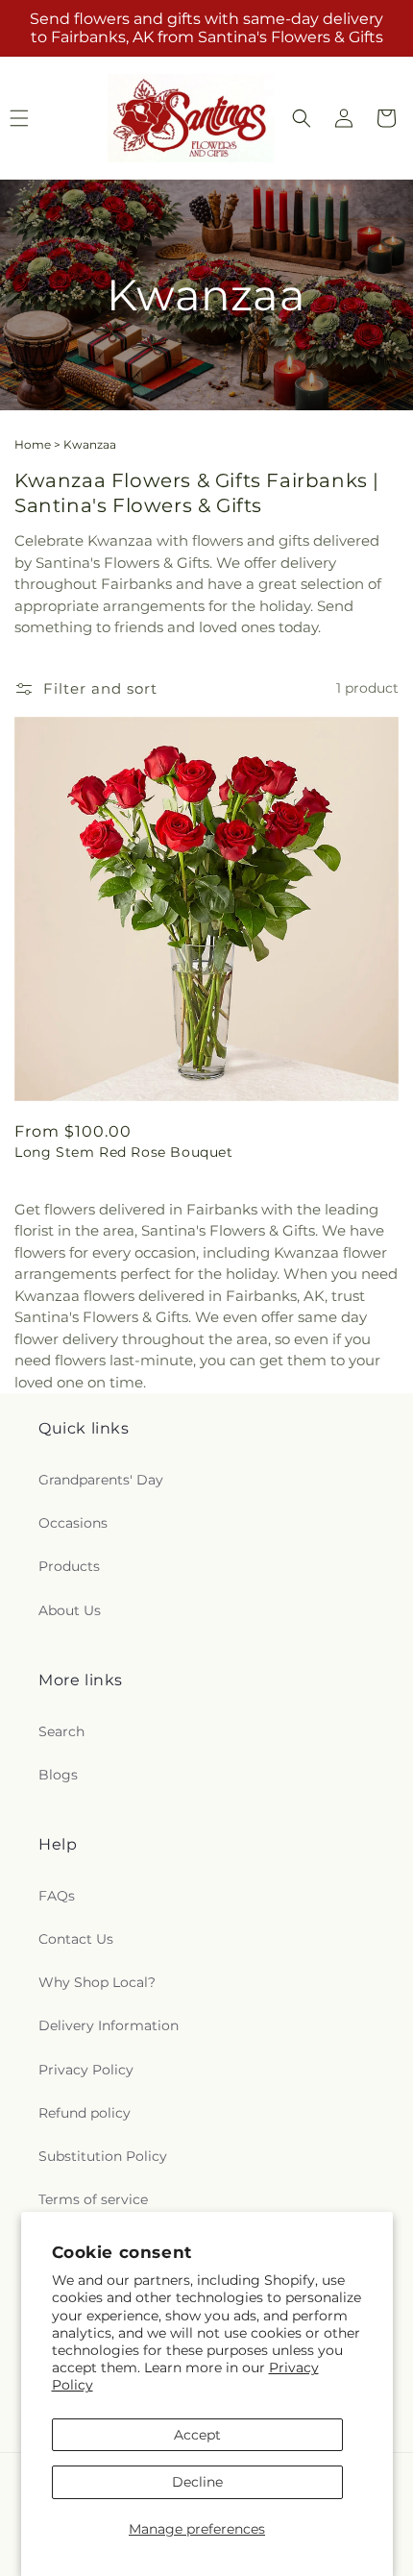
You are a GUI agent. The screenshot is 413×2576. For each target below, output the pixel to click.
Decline (197, 2482)
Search (61, 1731)
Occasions (73, 1523)
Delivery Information (109, 2025)
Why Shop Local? (97, 1982)
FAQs (57, 1896)
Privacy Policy (86, 2070)
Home (33, 444)
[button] (302, 118)
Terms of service (93, 2199)
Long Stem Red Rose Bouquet (124, 1152)
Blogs (58, 1775)
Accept (197, 2435)
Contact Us (76, 1939)
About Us (70, 1610)
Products (69, 1566)
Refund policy (85, 2113)
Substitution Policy (103, 2156)
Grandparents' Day (101, 1480)
